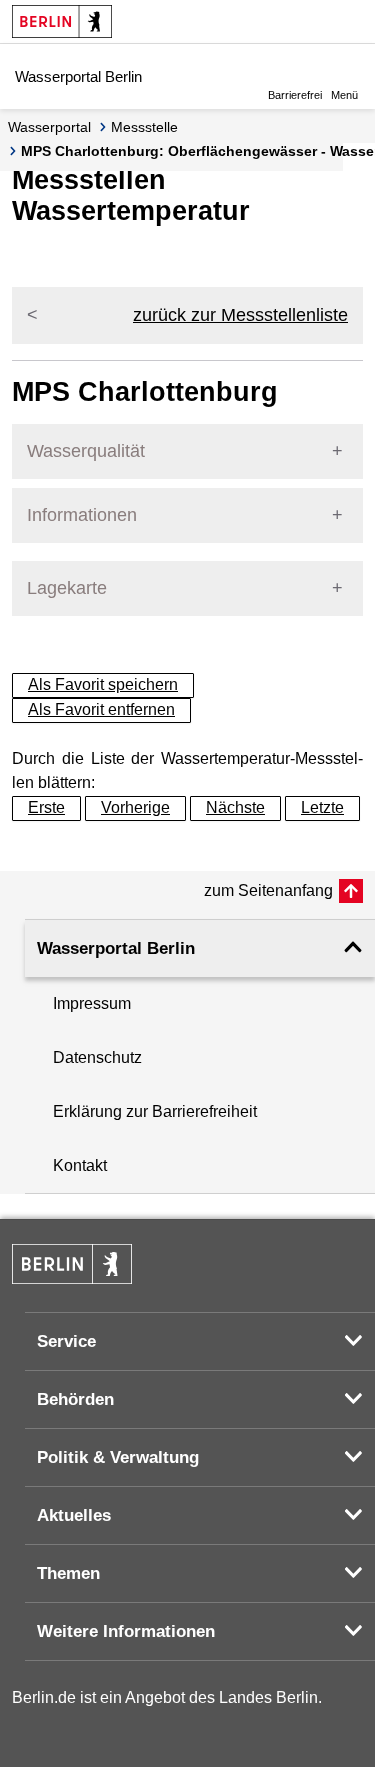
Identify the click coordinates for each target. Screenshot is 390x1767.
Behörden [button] (75, 1399)
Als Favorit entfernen (101, 709)
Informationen (82, 515)
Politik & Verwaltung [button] (118, 1457)
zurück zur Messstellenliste (240, 315)
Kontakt (80, 1165)
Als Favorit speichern (103, 684)
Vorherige (135, 807)
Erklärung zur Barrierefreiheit (155, 1111)
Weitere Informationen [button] (126, 1631)
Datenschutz (97, 1057)
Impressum (92, 1003)
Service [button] (66, 1341)
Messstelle (144, 127)
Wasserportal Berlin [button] (116, 948)
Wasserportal (49, 127)
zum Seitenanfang (268, 890)
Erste (46, 807)
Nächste (235, 807)
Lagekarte (67, 588)
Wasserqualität (86, 451)
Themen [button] (68, 1573)
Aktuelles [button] (74, 1515)
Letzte (322, 807)
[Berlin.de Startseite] (62, 21)
